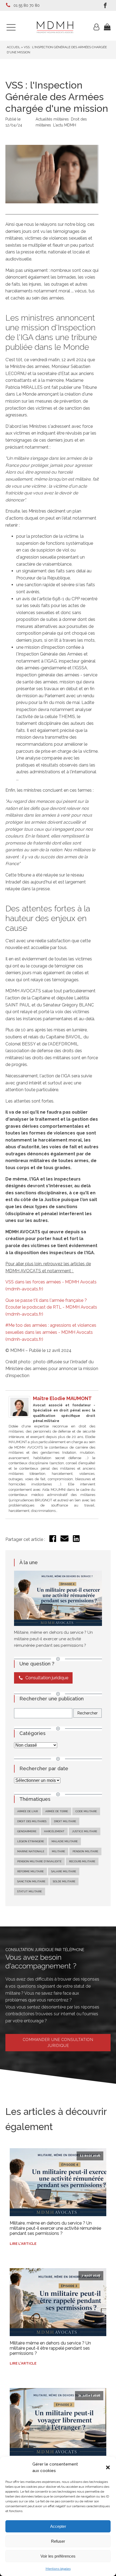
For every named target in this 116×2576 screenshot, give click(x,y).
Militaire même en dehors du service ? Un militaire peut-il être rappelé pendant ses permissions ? (50, 2348)
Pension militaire (85, 1851)
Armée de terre (57, 1811)
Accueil (13, 47)
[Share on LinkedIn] (76, 1540)
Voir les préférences (58, 2556)
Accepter (58, 2526)
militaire (58, 1851)
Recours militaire (82, 1861)
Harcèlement (54, 1831)
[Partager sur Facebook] (53, 1540)
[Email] (64, 1541)
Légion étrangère (31, 1841)
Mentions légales (58, 2569)
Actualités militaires (52, 119)
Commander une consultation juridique (58, 2043)
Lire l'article (23, 2244)
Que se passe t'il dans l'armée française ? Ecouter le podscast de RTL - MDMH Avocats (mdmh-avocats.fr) (51, 1307)
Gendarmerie (27, 1831)
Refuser (58, 2541)
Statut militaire (30, 1891)
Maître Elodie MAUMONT (62, 1398)
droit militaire (65, 1821)
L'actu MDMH (65, 125)
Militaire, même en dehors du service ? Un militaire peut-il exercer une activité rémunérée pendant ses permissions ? (53, 1639)
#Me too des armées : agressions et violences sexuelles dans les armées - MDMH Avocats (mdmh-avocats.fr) (51, 1332)
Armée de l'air (28, 1811)
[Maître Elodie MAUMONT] (19, 1416)
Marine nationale (31, 1851)
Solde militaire (64, 1881)
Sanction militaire (31, 1881)
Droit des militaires (32, 1821)
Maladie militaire (65, 1841)
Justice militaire (85, 1831)
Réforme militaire (30, 1871)
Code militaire (86, 1811)
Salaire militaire (64, 1871)
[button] (108, 2467)
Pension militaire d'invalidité (39, 1861)
